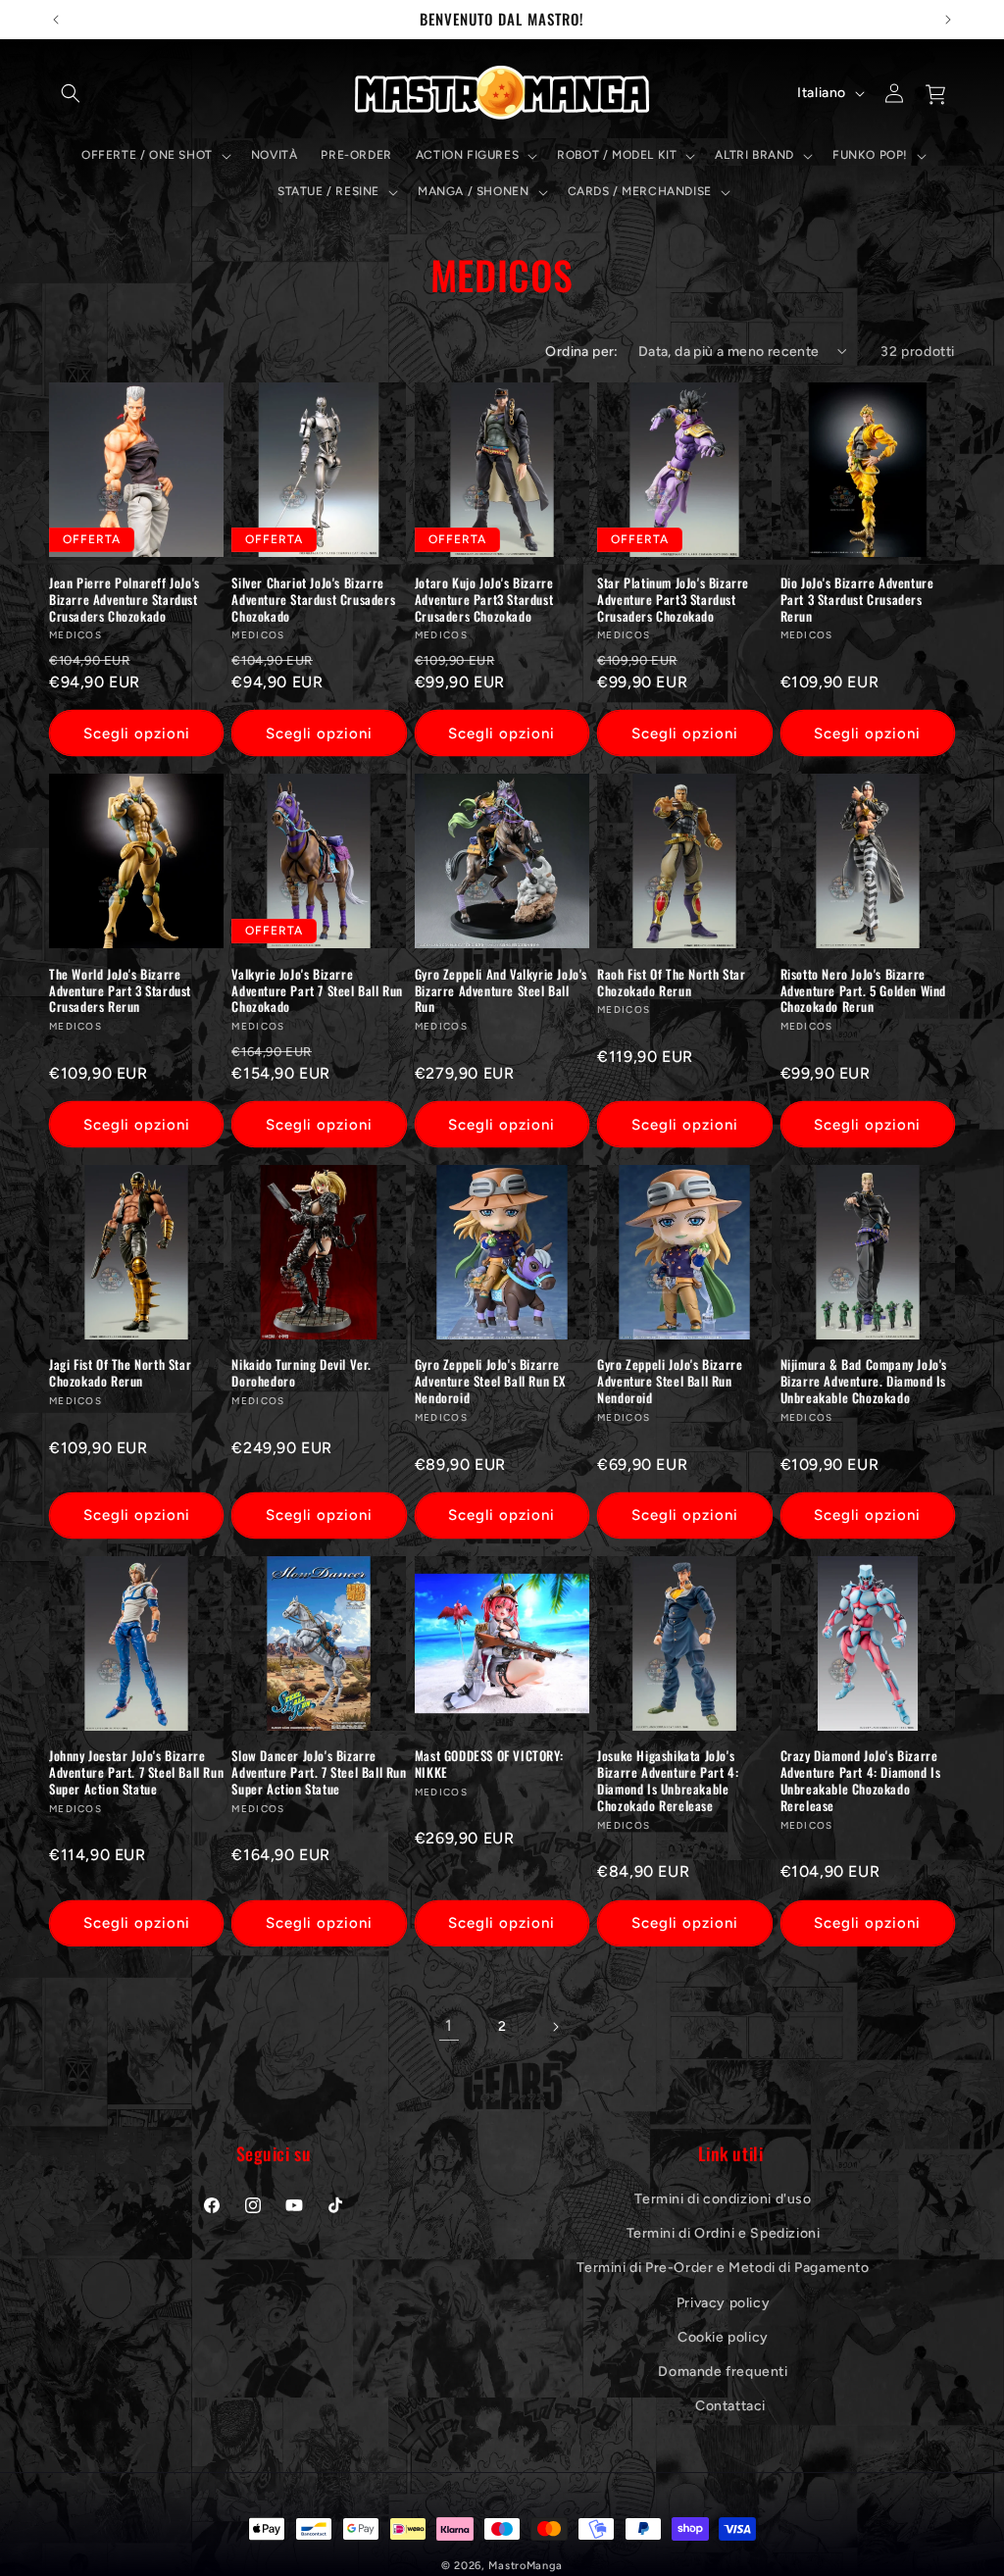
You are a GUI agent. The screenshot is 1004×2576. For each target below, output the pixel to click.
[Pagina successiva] (555, 2027)
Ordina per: (581, 352)
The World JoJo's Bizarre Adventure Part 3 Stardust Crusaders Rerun (120, 991)
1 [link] (449, 2025)
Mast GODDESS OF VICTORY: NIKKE (489, 1764)
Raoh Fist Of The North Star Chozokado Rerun (671, 983)
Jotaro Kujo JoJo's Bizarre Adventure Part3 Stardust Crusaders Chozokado (484, 600)
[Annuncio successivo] (948, 20)
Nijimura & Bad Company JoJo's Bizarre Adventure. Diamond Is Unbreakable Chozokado (864, 1381)
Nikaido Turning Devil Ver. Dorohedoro (301, 1373)
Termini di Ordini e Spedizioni (724, 2233)
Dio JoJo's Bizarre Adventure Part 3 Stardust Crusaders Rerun (857, 600)
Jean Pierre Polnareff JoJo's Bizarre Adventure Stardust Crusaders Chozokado (125, 600)
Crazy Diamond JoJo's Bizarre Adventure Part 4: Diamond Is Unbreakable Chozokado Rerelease (861, 1781)
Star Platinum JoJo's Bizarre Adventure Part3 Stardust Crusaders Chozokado (673, 600)
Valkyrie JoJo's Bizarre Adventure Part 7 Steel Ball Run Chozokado (317, 991)
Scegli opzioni (137, 733)
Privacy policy (723, 2303)
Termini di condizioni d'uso (723, 2199)
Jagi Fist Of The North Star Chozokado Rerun (120, 1373)
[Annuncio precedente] (56, 20)
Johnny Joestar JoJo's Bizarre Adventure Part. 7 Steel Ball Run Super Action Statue (136, 1772)
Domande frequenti (723, 2372)
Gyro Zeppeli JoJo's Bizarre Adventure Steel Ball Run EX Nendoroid (490, 1381)
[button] (71, 93)
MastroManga (526, 2566)
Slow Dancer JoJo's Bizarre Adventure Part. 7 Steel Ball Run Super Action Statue (319, 1772)
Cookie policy (723, 2337)
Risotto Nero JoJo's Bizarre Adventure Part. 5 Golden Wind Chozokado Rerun (863, 991)
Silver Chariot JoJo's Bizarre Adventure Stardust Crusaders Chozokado (313, 600)
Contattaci (730, 2406)
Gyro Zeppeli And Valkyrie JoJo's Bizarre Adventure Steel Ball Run (501, 991)
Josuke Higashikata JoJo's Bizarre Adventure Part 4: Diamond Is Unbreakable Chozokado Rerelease (668, 1781)
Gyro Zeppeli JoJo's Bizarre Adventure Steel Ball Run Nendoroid (670, 1381)
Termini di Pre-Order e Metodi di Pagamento (723, 2268)
